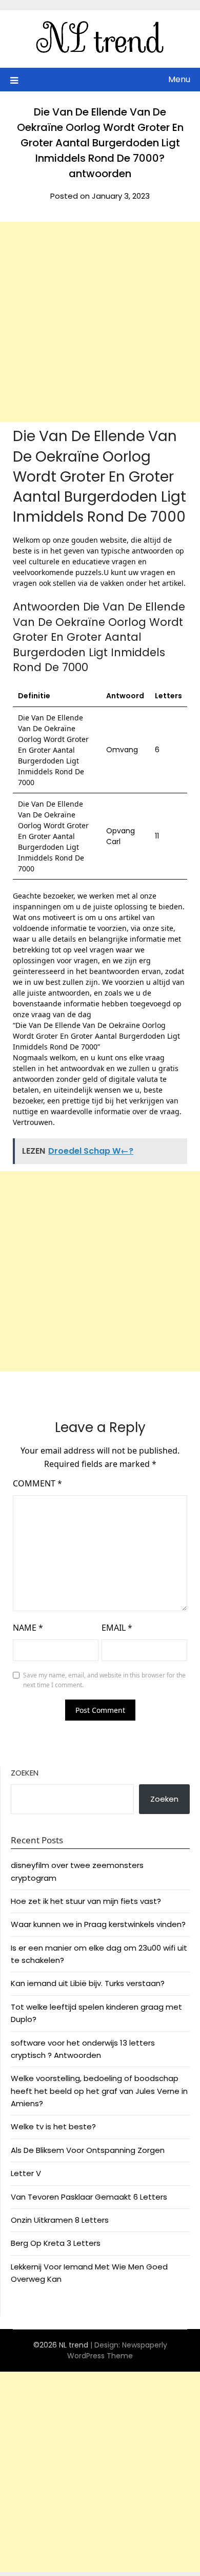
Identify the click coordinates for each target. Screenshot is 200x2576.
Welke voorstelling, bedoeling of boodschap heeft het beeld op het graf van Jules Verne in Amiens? (99, 2091)
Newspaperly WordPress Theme (117, 2350)
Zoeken (25, 1773)
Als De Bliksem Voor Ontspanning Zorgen (88, 2150)
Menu (179, 79)
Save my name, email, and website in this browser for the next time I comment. (104, 1680)
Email (117, 1628)
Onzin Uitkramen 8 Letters (60, 2220)
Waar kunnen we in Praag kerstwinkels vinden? (98, 1924)
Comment (37, 1483)
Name (28, 1628)
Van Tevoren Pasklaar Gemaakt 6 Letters (89, 2197)
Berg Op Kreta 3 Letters (56, 2243)
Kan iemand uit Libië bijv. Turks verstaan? (88, 1983)
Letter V (26, 2173)
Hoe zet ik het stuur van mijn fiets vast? (86, 1901)
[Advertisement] (100, 322)
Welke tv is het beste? (53, 2126)
